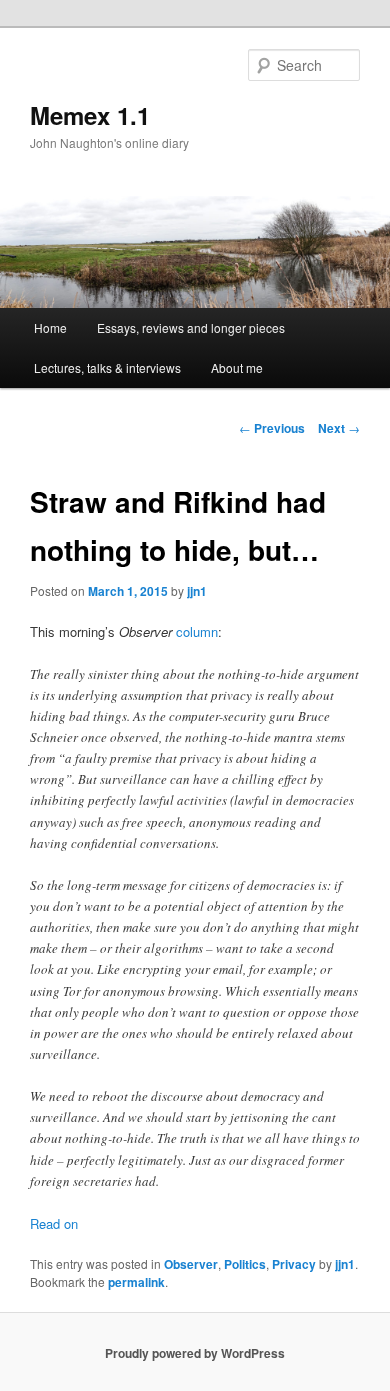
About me (237, 367)
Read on (54, 1223)
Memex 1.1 (90, 115)
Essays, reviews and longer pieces (191, 327)
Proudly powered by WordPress (195, 1353)
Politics (245, 1264)
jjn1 (197, 591)
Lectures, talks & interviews (107, 367)
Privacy (294, 1264)
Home (50, 327)
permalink (136, 1282)
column (197, 631)
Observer (191, 1264)
